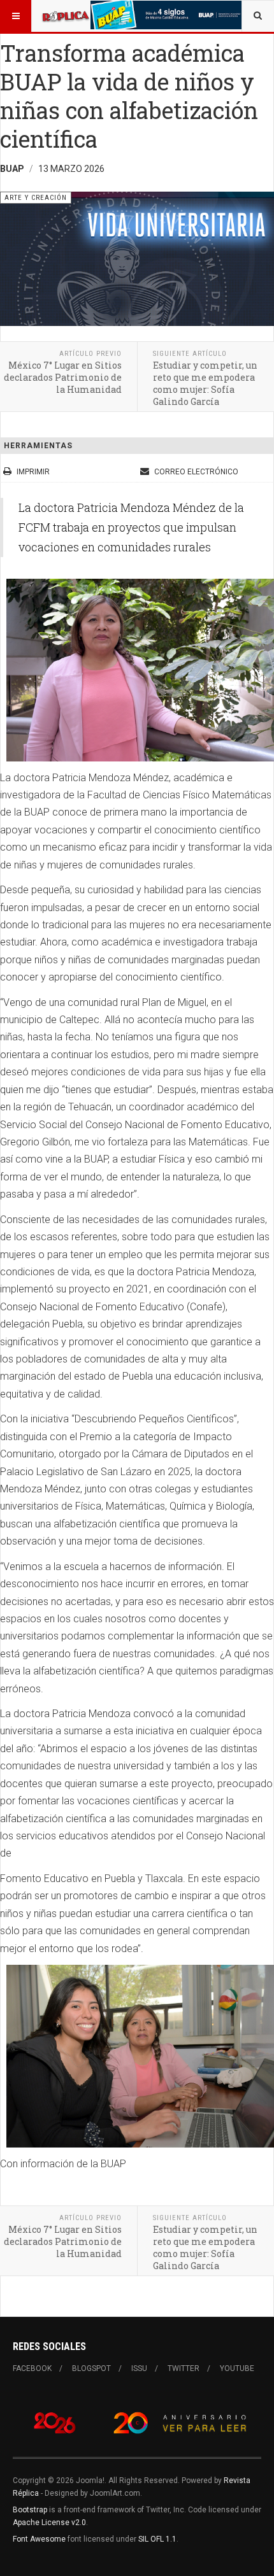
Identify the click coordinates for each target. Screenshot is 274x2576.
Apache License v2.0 (49, 2523)
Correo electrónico (195, 472)
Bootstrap (30, 2510)
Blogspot (91, 2368)
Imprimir (33, 472)
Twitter (184, 2368)
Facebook (32, 2368)
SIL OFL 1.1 (157, 2539)
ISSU (139, 2368)
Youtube (237, 2368)
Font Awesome (39, 2539)
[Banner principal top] (167, 15)
